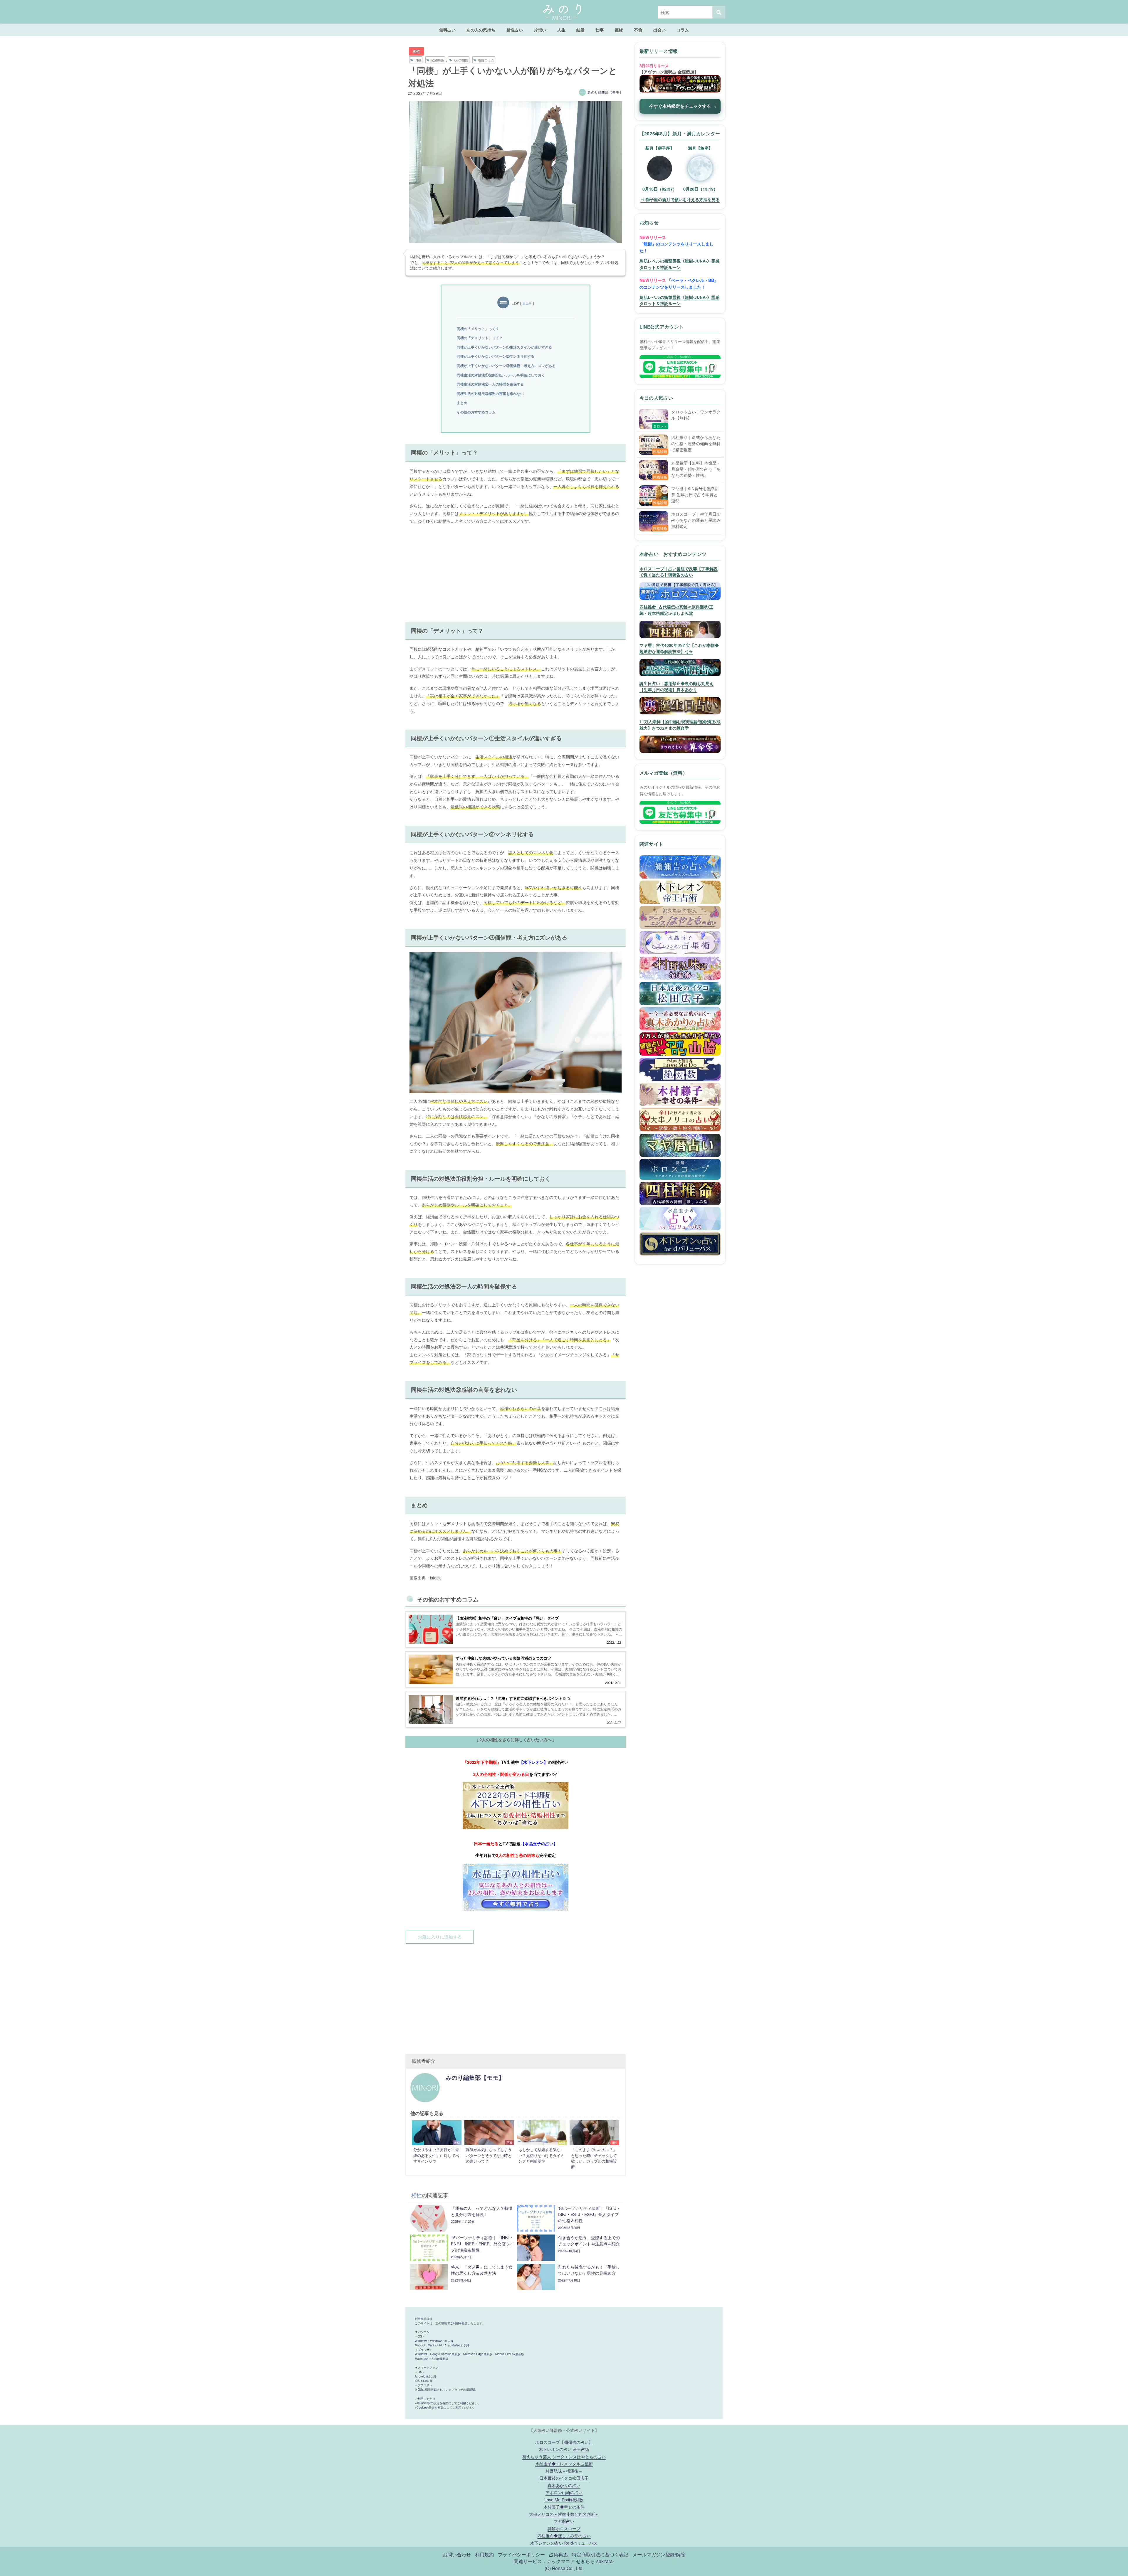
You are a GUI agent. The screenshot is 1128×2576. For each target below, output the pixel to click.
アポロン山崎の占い (564, 2492)
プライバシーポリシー (521, 2554)
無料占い (447, 30)
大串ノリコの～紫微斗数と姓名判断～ (564, 2514)
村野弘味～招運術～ (564, 2471)
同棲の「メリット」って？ (478, 329)
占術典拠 (558, 2554)
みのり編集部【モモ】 (605, 92)
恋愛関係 (437, 60)
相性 (417, 51)
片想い (540, 30)
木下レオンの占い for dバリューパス (564, 2543)
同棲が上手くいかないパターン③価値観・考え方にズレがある (506, 366)
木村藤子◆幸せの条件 (564, 2507)
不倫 (638, 30)
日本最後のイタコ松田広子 (564, 2478)
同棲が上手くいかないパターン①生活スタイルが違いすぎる (504, 347)
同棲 (418, 60)
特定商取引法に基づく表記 (600, 2554)
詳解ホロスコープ (564, 2528)
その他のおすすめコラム (476, 412)
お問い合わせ (457, 2554)
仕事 (600, 30)
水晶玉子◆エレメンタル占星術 (564, 2463)
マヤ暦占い (564, 2521)
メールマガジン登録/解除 (659, 2554)
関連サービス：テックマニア (544, 2561)
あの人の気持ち (481, 30)
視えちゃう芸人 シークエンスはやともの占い (564, 2456)
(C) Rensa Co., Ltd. (564, 2568)
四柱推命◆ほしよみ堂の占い (564, 2535)
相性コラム (486, 60)
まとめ (462, 403)
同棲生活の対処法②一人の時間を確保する (490, 384)
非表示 (527, 304)
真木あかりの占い (564, 2485)
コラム (683, 30)
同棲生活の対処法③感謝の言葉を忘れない (490, 393)
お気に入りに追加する (440, 1937)
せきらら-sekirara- (595, 2561)
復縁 (619, 30)
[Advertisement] (516, 570)
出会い (659, 30)
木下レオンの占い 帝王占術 (564, 2449)
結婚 (580, 30)
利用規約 (484, 2554)
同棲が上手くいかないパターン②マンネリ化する (496, 356)
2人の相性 (461, 60)
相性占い (515, 30)
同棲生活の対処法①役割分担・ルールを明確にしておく (501, 375)
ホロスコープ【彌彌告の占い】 (564, 2442)
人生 (561, 30)
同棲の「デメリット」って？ (480, 338)
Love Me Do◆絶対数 (564, 2500)
